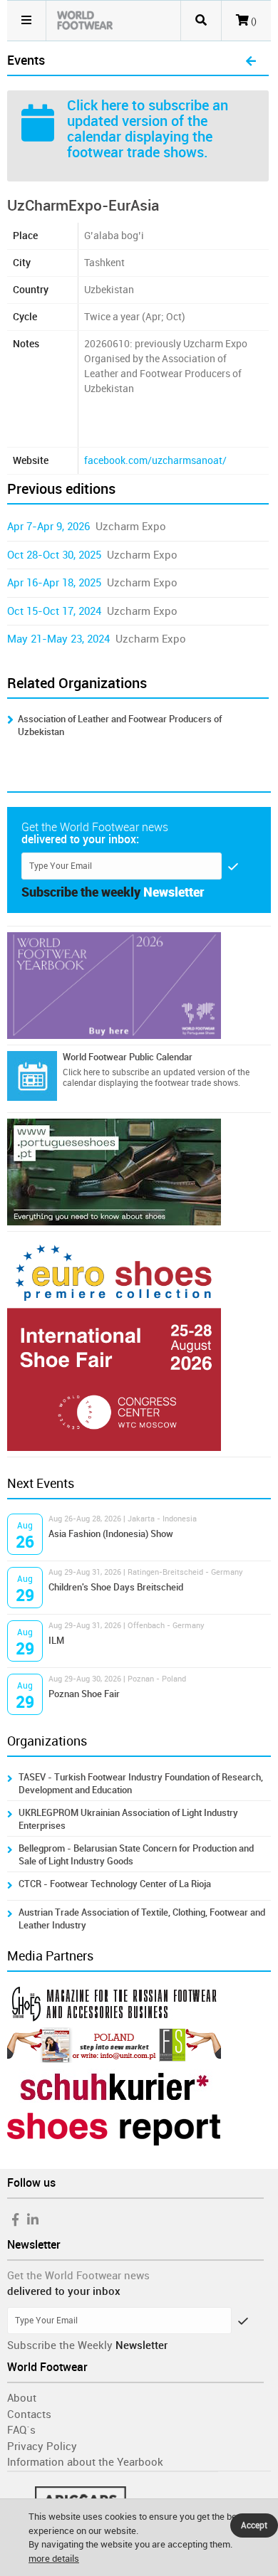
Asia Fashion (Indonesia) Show (111, 1534)
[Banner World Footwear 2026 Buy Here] (139, 986)
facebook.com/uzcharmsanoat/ (155, 461)
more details (54, 2559)
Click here (98, 105)
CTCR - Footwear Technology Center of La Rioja (115, 1884)
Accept (254, 2525)
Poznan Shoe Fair (84, 1694)
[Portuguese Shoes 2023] (139, 1172)
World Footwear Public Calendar (128, 1057)
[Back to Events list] (251, 62)
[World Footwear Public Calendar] (32, 1076)
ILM (56, 1641)
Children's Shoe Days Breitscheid (116, 1587)
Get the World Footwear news (78, 2276)
